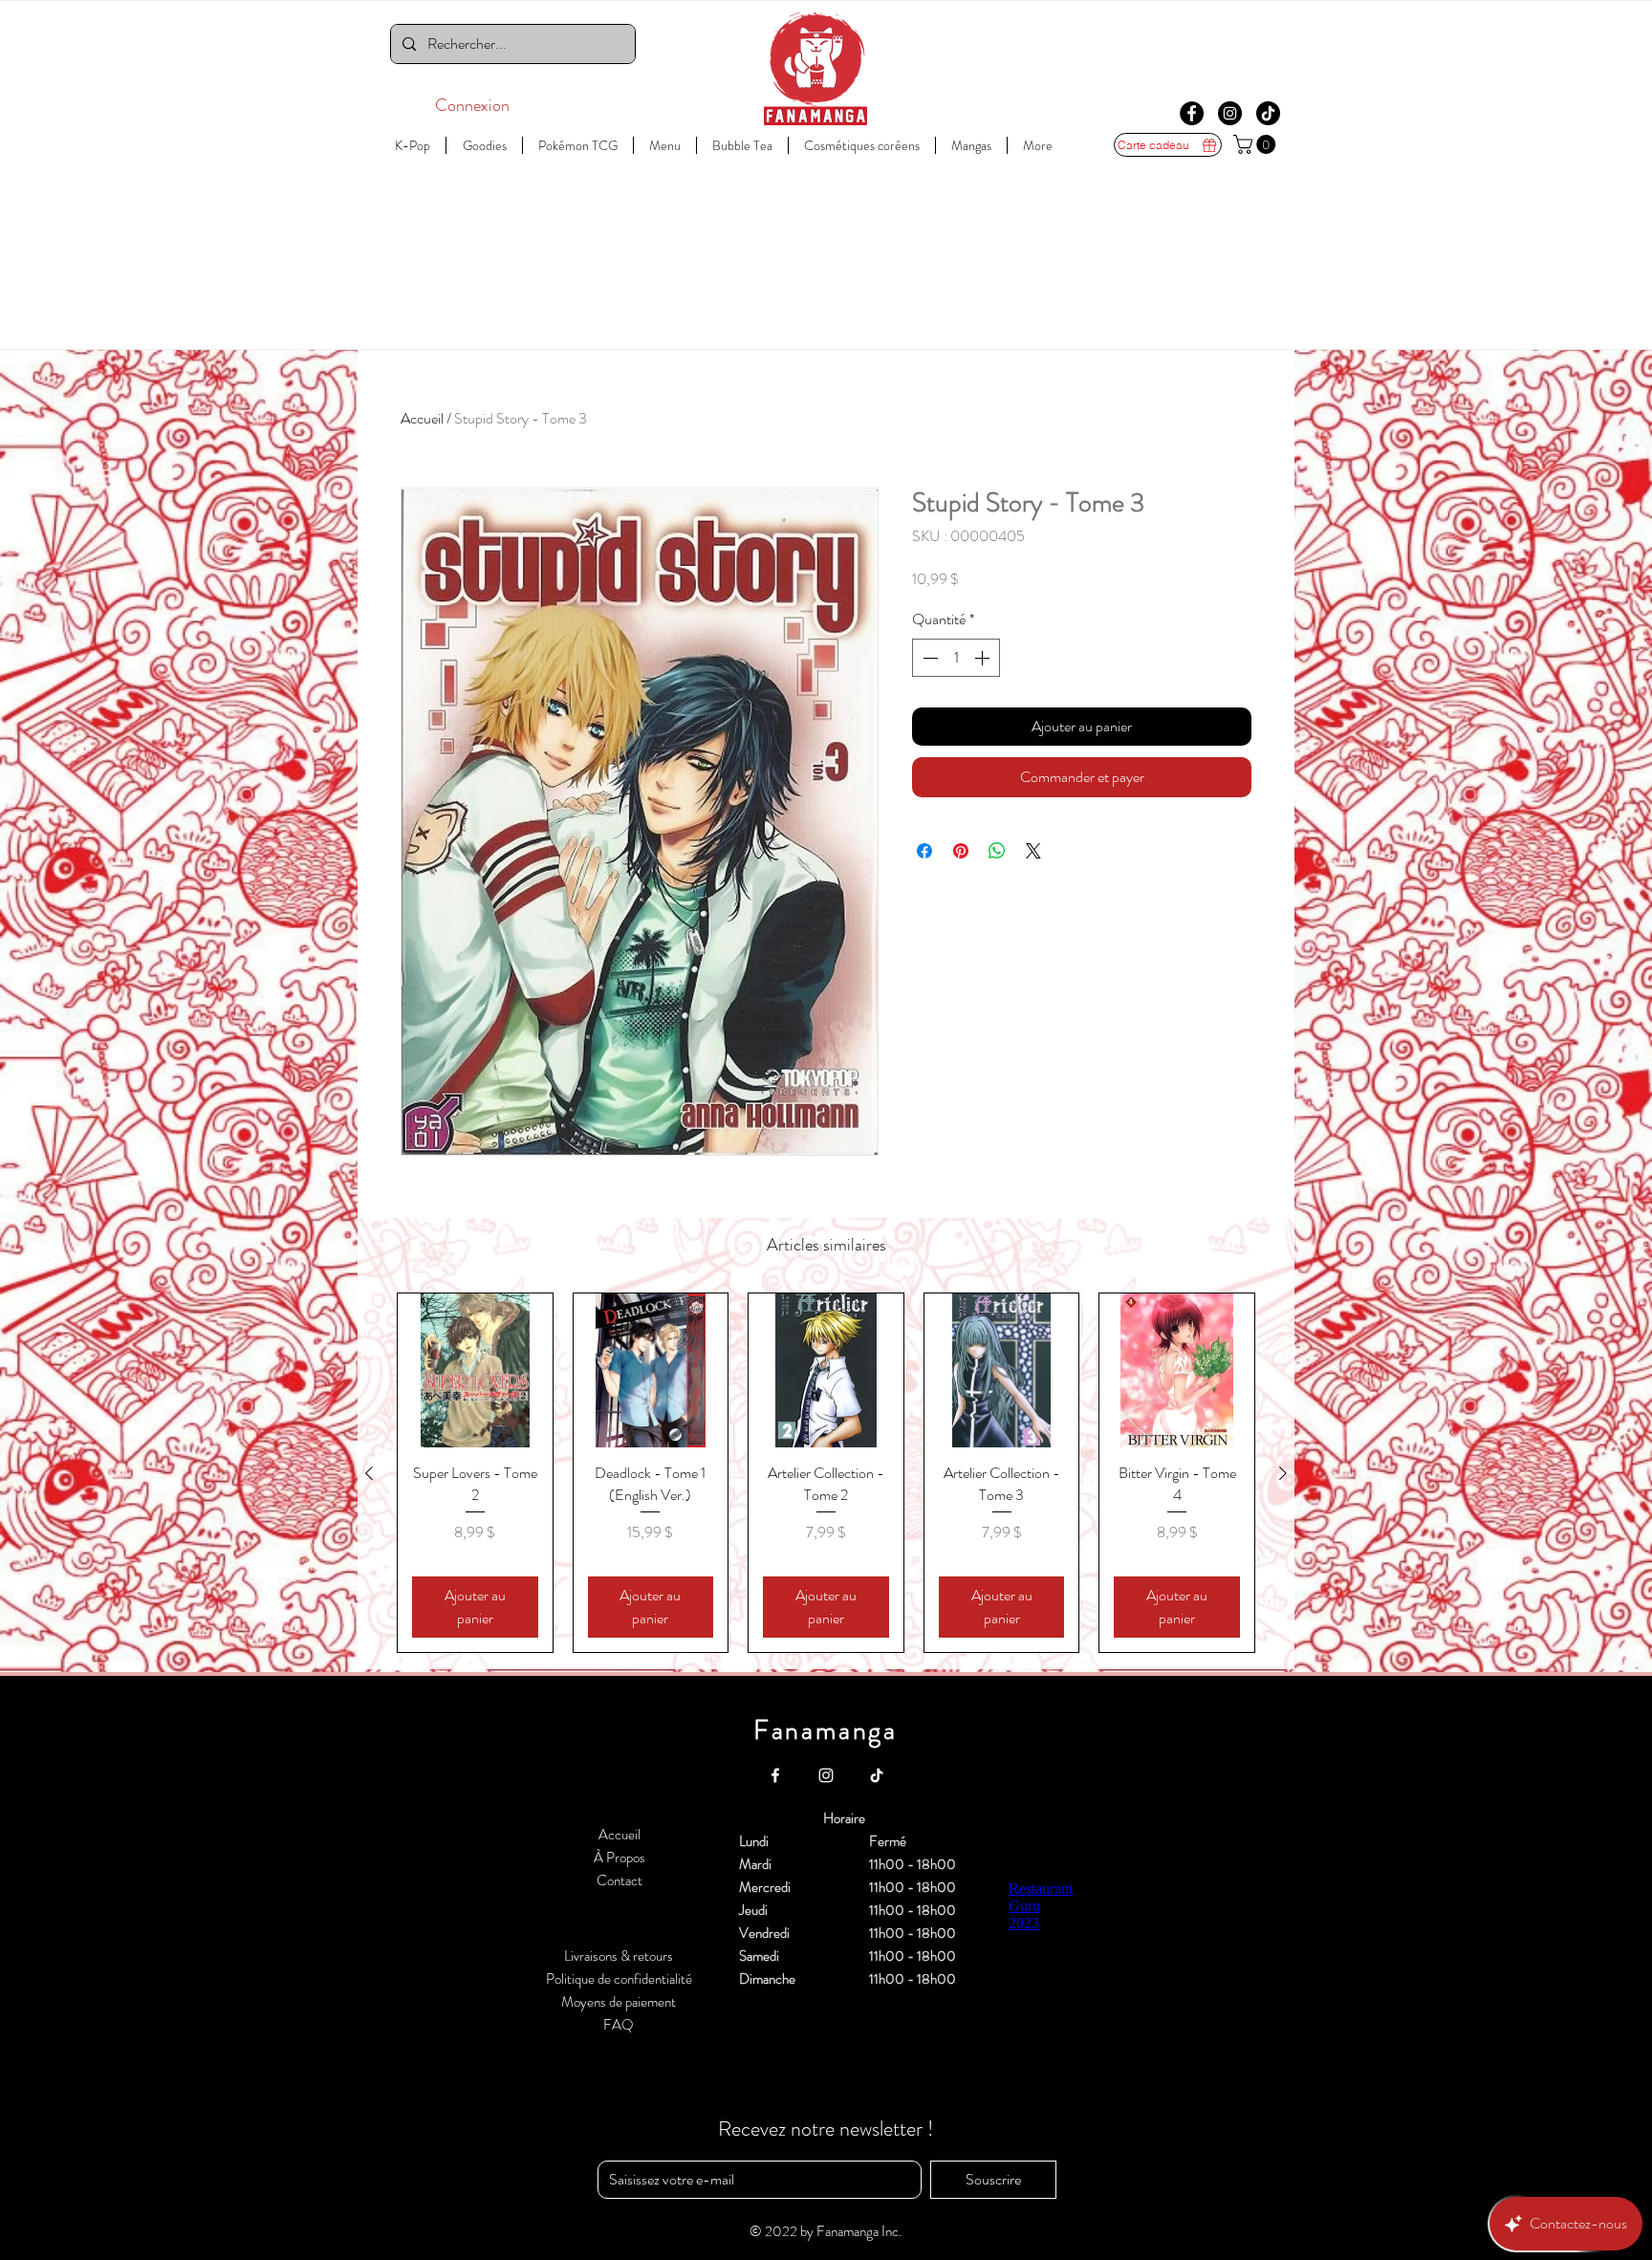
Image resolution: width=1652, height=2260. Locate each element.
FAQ (619, 2025)
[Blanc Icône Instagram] (826, 1775)
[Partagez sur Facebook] (924, 851)
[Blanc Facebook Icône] (775, 1775)
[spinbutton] (956, 658)
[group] (826, 1473)
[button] (1257, 144)
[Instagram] (1230, 113)
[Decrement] (928, 658)
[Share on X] (1033, 851)
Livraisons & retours (619, 1956)
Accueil (422, 418)
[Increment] (984, 658)
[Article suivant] (1283, 1473)
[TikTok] (1268, 113)
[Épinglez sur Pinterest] (961, 851)
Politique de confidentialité (619, 1979)
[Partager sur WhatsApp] (997, 851)
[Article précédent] (369, 1473)
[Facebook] (1192, 113)
